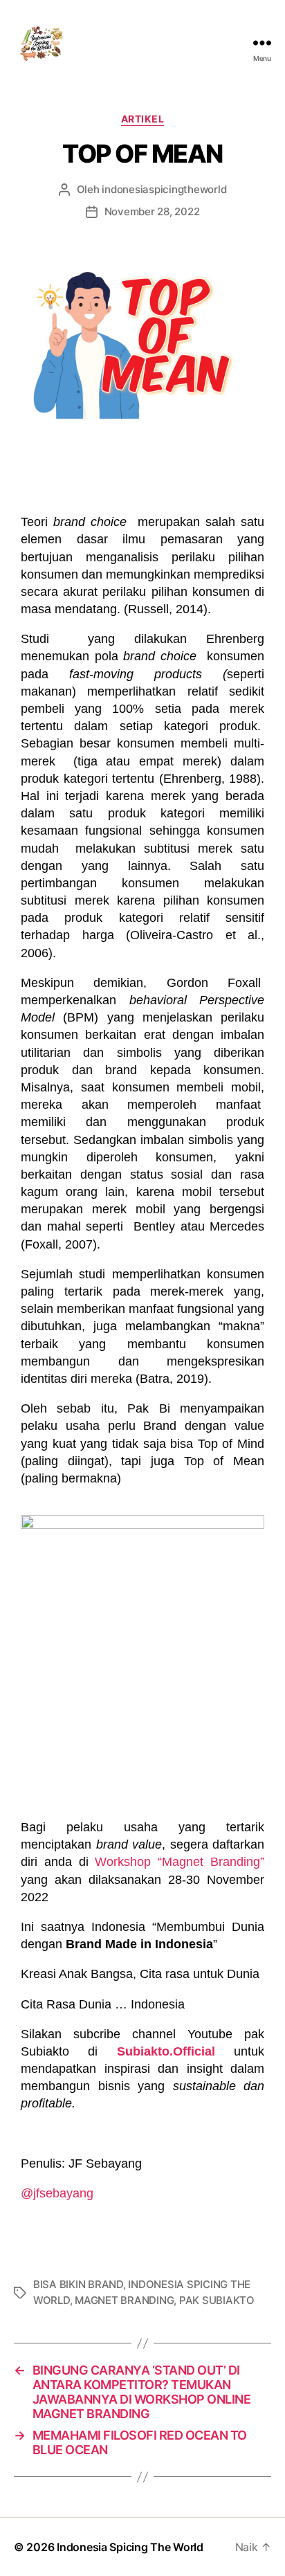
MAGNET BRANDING (124, 2300)
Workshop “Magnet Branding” (180, 1862)
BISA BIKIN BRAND (78, 2284)
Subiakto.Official (166, 2051)
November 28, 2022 (152, 211)
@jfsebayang (57, 2193)
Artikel (143, 119)
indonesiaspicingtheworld (164, 189)
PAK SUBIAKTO (217, 2300)
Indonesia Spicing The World (130, 2547)
